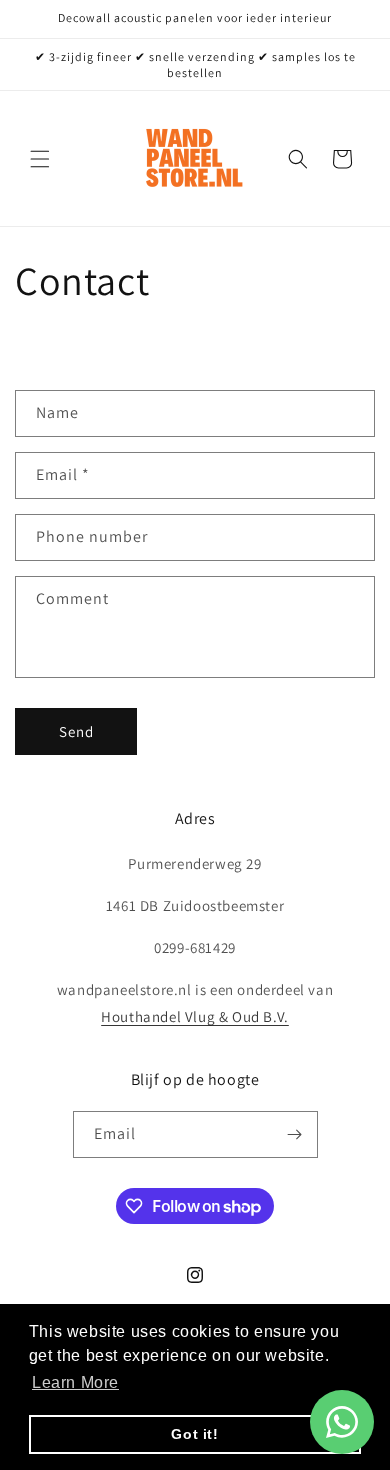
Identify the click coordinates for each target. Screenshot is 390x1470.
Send (76, 731)
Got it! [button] (194, 1434)
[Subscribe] (295, 1134)
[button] (40, 159)
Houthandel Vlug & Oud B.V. (195, 1016)
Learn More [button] (75, 1382)
